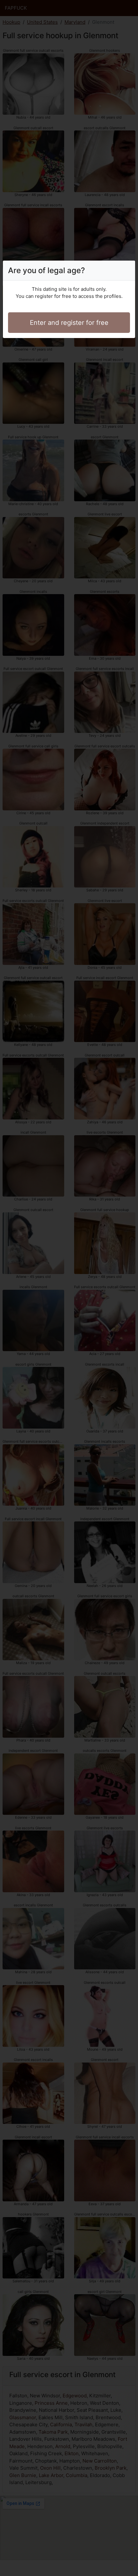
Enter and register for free (69, 323)
